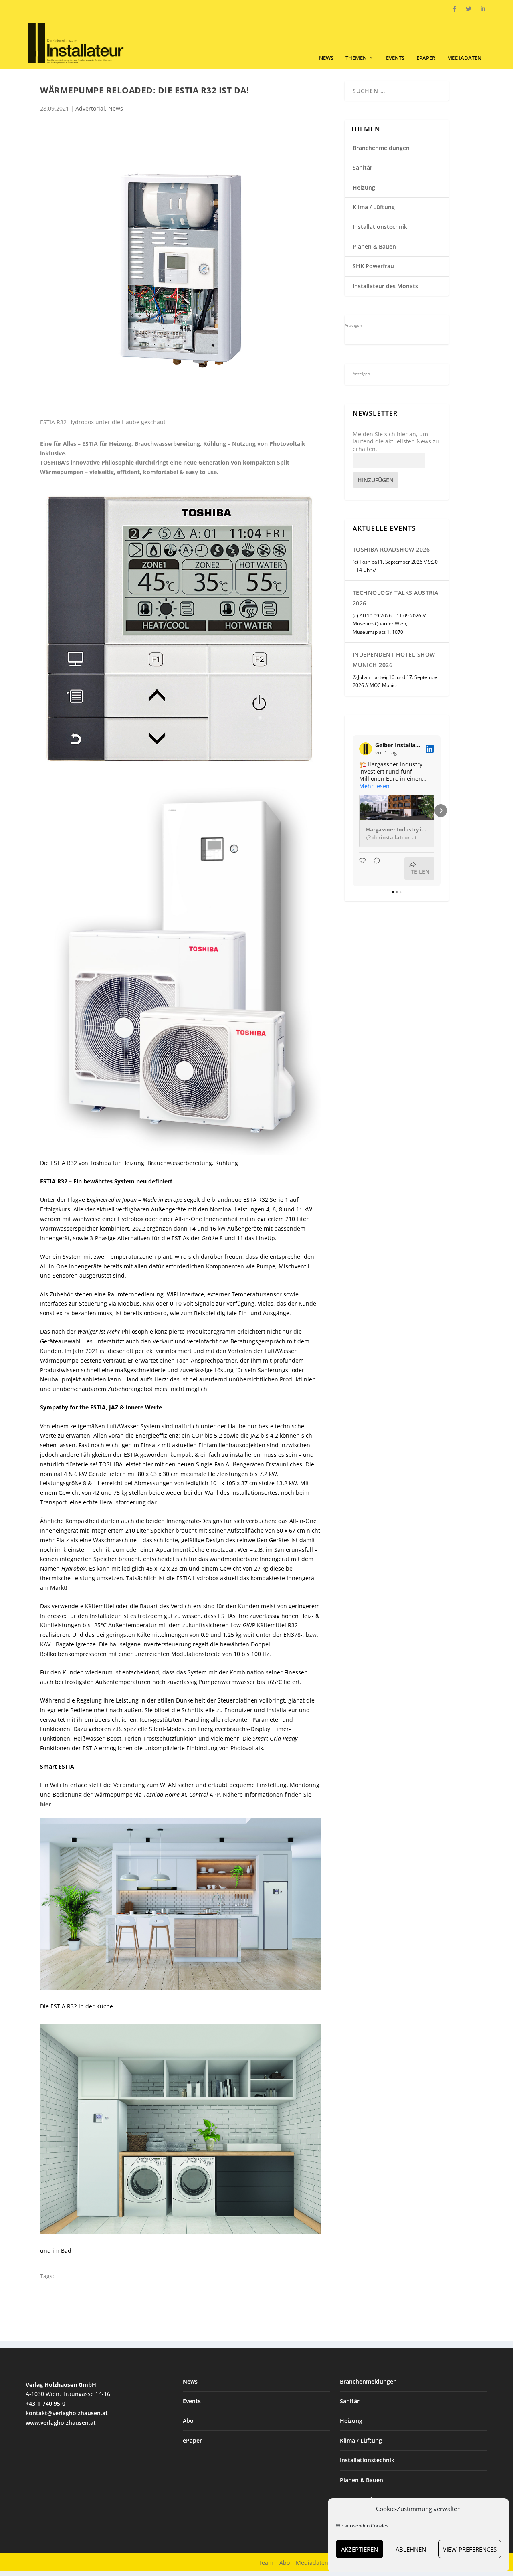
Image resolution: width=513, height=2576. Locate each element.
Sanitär (363, 167)
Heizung (364, 187)
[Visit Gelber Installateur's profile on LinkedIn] (367, 749)
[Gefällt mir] (363, 868)
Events (395, 58)
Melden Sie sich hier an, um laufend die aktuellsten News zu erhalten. (396, 441)
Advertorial (90, 108)
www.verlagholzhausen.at (61, 2423)
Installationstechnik (380, 227)
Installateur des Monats (385, 286)
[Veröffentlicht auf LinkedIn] (430, 749)
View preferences (470, 2549)
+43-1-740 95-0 (45, 2403)
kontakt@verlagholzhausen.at (67, 2413)
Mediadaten (464, 58)
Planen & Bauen (374, 246)
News (326, 58)
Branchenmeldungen (381, 148)
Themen (356, 58)
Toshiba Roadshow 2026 (391, 549)
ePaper (426, 58)
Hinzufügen (376, 480)
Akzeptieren (360, 2549)
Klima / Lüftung (374, 207)
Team (266, 2563)
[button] (353, 811)
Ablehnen (411, 2549)
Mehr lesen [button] (374, 786)
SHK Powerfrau (373, 266)
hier (45, 1804)
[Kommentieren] (374, 868)
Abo (188, 2421)
